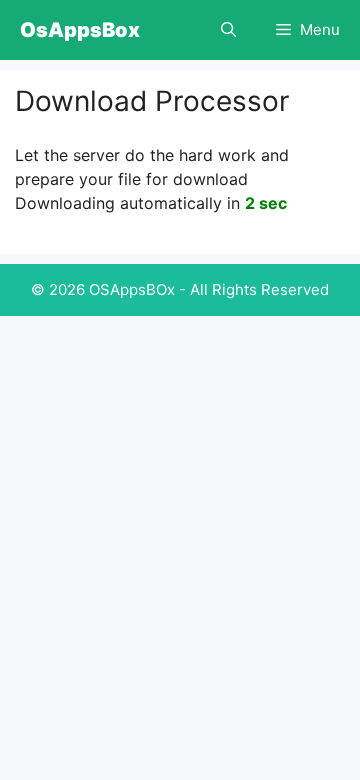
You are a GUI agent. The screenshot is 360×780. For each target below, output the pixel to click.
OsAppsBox (80, 30)
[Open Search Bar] (228, 30)
